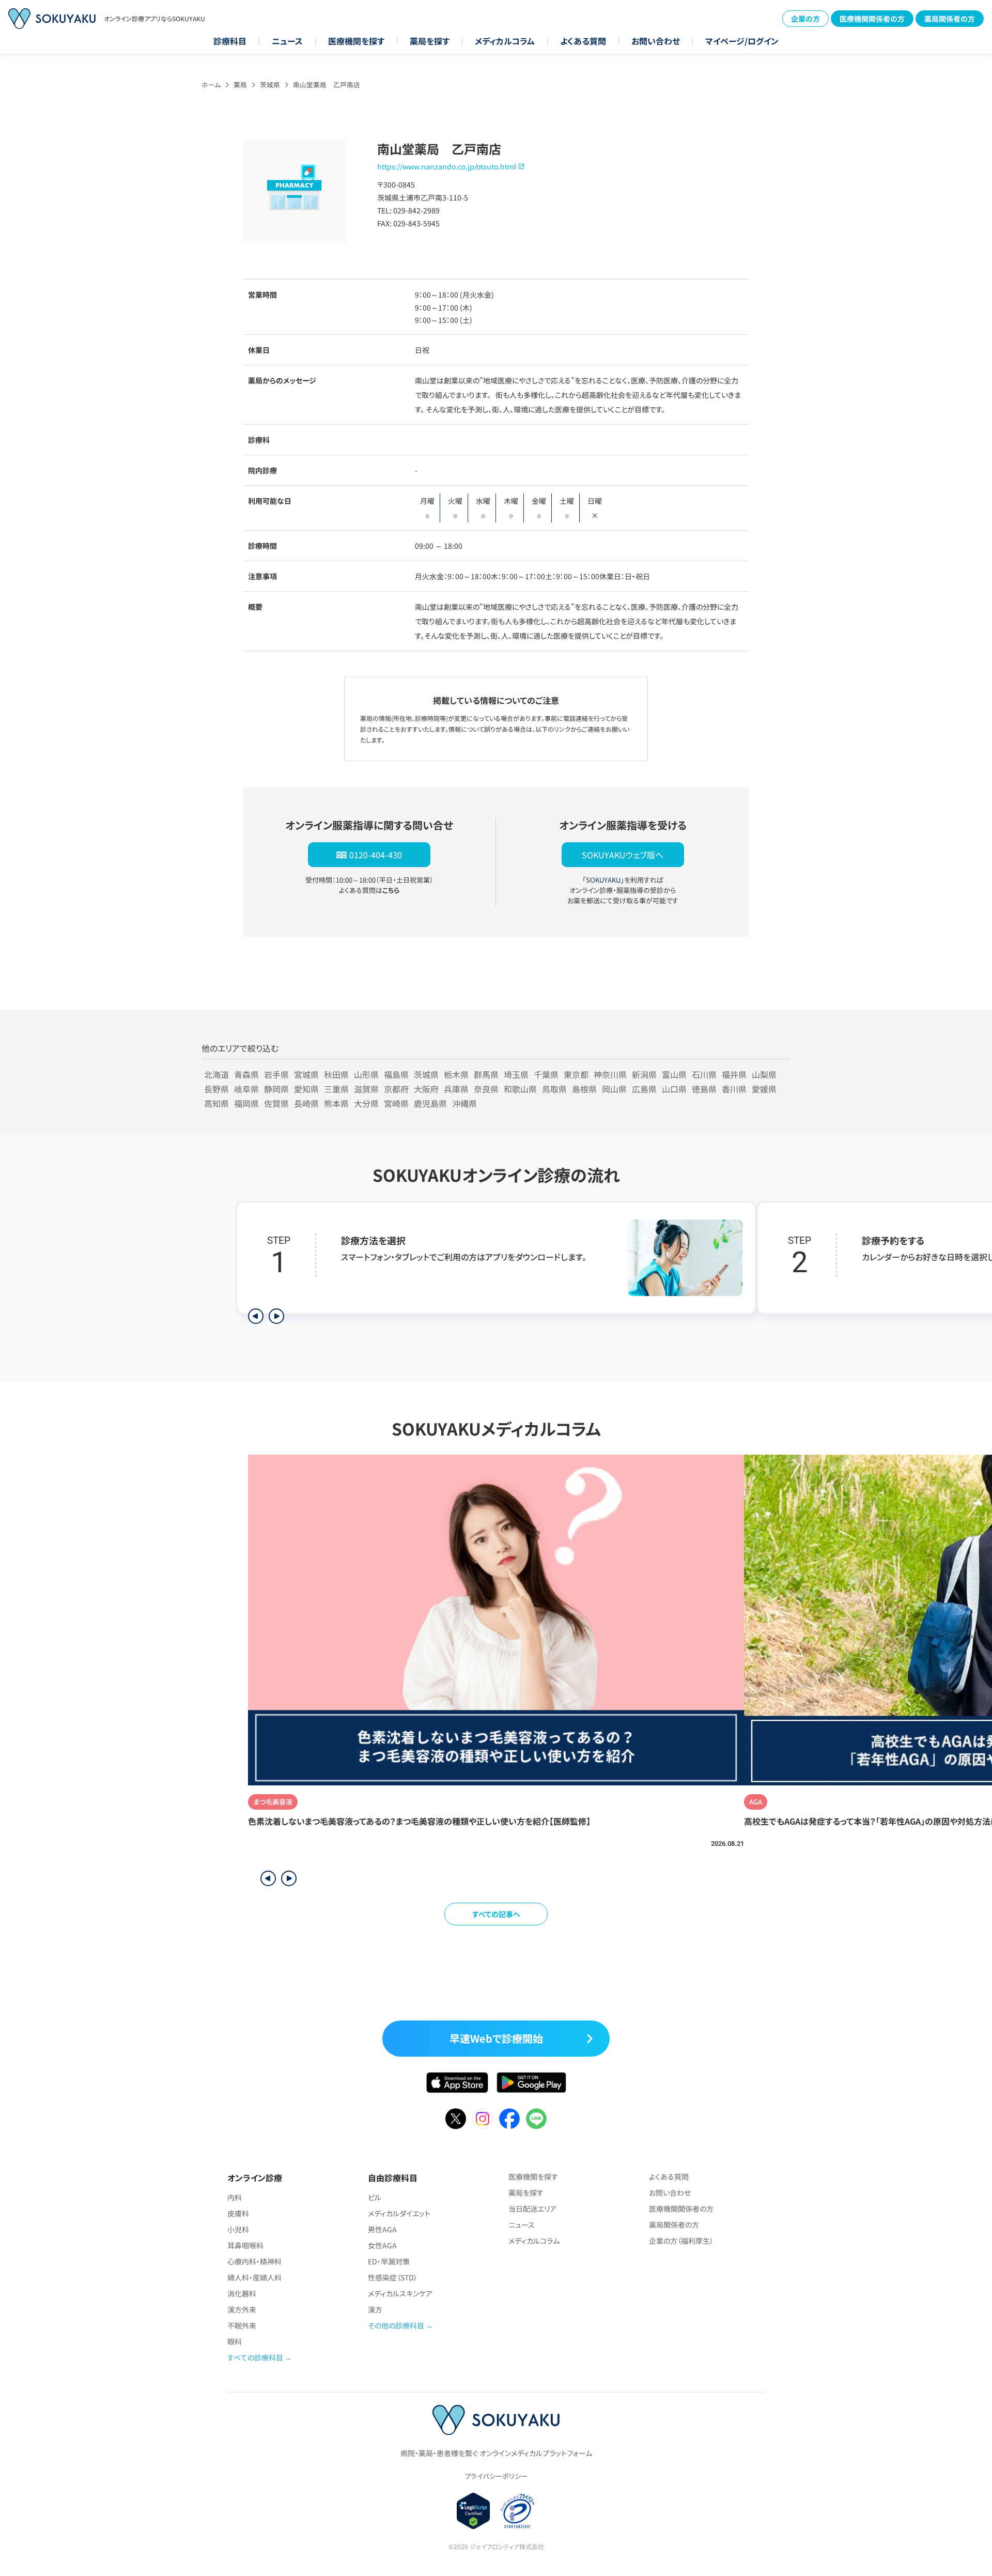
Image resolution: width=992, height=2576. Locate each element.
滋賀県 (366, 1089)
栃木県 (456, 1074)
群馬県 (486, 1074)
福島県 (396, 1074)
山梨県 (764, 1074)
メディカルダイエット (399, 2213)
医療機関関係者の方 (872, 19)
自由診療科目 (393, 2178)
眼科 (235, 2341)
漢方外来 (242, 2309)
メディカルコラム (505, 41)
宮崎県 (396, 1103)
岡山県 (614, 1089)
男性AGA (382, 2229)
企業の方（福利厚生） (681, 2241)
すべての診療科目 (255, 2357)
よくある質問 (583, 41)
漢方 (375, 2309)
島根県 (584, 1089)
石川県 (704, 1074)
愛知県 (306, 1089)
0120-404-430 (376, 855)
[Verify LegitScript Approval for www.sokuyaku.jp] (474, 2511)
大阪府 (426, 1089)
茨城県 (270, 84)
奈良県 (486, 1089)
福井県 (734, 1074)
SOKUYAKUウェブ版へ (623, 855)
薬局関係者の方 (950, 19)
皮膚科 (238, 2213)
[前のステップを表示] (256, 1316)
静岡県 (276, 1089)
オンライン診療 (255, 2178)
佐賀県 (276, 1103)
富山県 (674, 1074)
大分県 (366, 1103)
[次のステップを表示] (276, 1316)
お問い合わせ (656, 41)
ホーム (211, 84)
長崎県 (306, 1103)
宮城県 (306, 1074)
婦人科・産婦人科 (254, 2277)
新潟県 (644, 1074)
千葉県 (546, 1074)
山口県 (674, 1089)
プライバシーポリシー (496, 2476)
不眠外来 (242, 2325)
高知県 (216, 1103)
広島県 (644, 1089)
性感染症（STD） (393, 2277)
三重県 (336, 1089)
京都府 (396, 1089)
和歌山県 (520, 1089)
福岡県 (246, 1103)
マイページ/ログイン (742, 41)
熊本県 (336, 1103)
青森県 (246, 1074)
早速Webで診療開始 (496, 2038)
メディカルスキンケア (400, 2293)
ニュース (287, 41)
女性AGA (382, 2245)
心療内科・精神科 (254, 2261)
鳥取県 (554, 1089)
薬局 (240, 84)
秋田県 (336, 1074)
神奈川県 (610, 1074)
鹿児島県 (430, 1103)
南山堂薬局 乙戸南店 (327, 84)
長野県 (216, 1089)
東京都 (576, 1074)
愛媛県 (764, 1089)
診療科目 (230, 41)
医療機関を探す (356, 41)
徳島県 (704, 1089)
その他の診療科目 (396, 2325)
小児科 (238, 2229)
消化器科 (242, 2293)
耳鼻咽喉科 (245, 2245)
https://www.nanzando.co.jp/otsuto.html (447, 166)
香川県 (734, 1089)
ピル (375, 2197)
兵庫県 (456, 1089)
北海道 (216, 1074)
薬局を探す (430, 41)
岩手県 (276, 1074)
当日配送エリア (532, 2209)
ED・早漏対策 (389, 2261)
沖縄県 (464, 1103)
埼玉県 (516, 1074)
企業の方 (805, 19)
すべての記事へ (496, 1914)
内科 (235, 2197)
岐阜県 (246, 1089)
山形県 (366, 1074)
